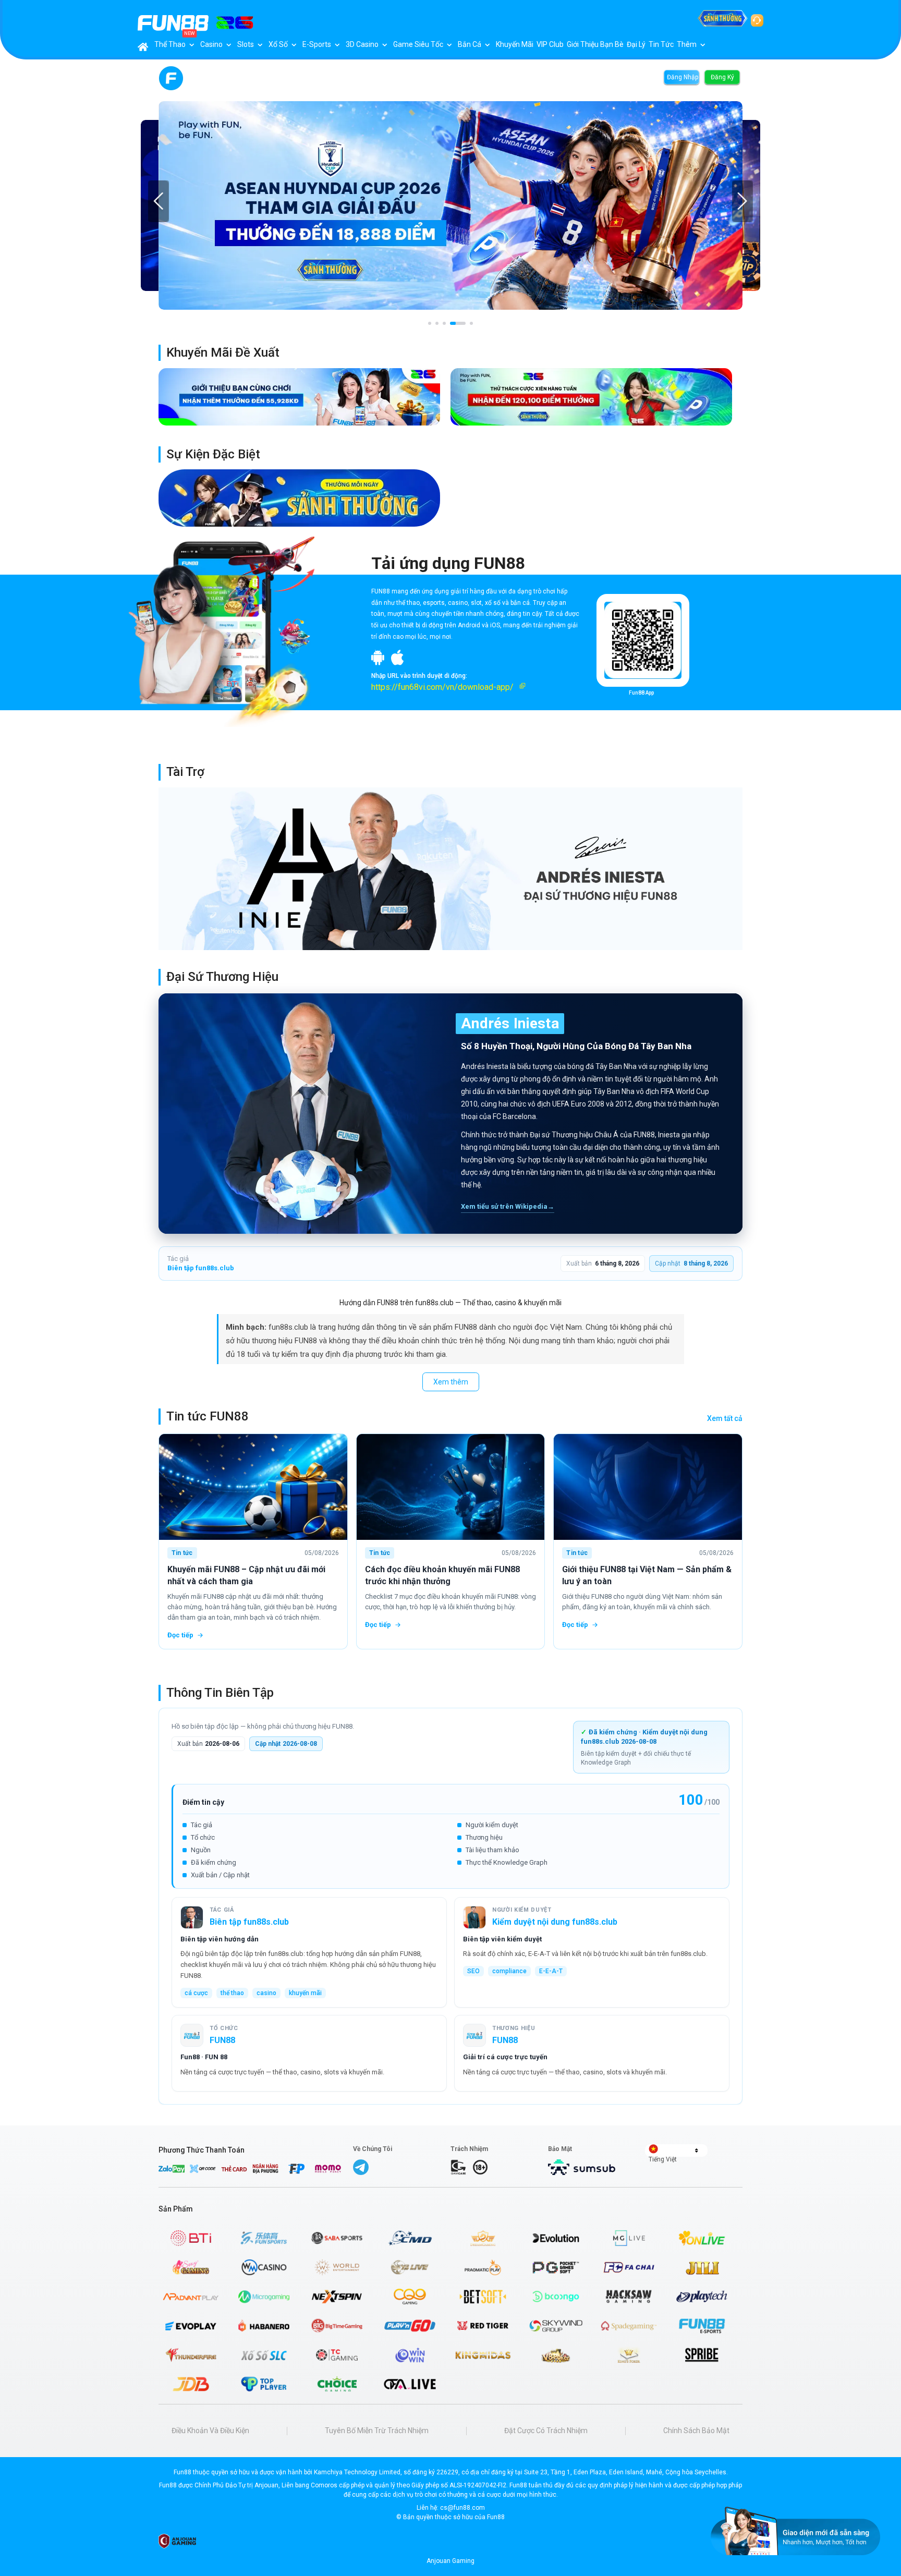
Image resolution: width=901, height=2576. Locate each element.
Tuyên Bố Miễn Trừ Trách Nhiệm (377, 2431)
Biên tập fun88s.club (201, 1268)
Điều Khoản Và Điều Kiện (210, 2431)
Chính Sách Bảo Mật (696, 2431)
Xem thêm (451, 1382)
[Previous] (159, 201)
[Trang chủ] (143, 47)
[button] (455, 687)
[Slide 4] (458, 323)
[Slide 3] (444, 323)
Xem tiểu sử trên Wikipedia (508, 1206)
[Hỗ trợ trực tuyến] (757, 18)
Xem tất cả (725, 1418)
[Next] (742, 201)
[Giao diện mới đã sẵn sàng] (795, 2531)
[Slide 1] (430, 323)
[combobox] (676, 2150)
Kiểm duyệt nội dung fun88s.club (555, 1922)
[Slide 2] (437, 323)
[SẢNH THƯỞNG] (723, 18)
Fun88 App (641, 693)
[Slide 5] (471, 323)
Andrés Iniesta (510, 1023)
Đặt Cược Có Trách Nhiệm (546, 2431)
